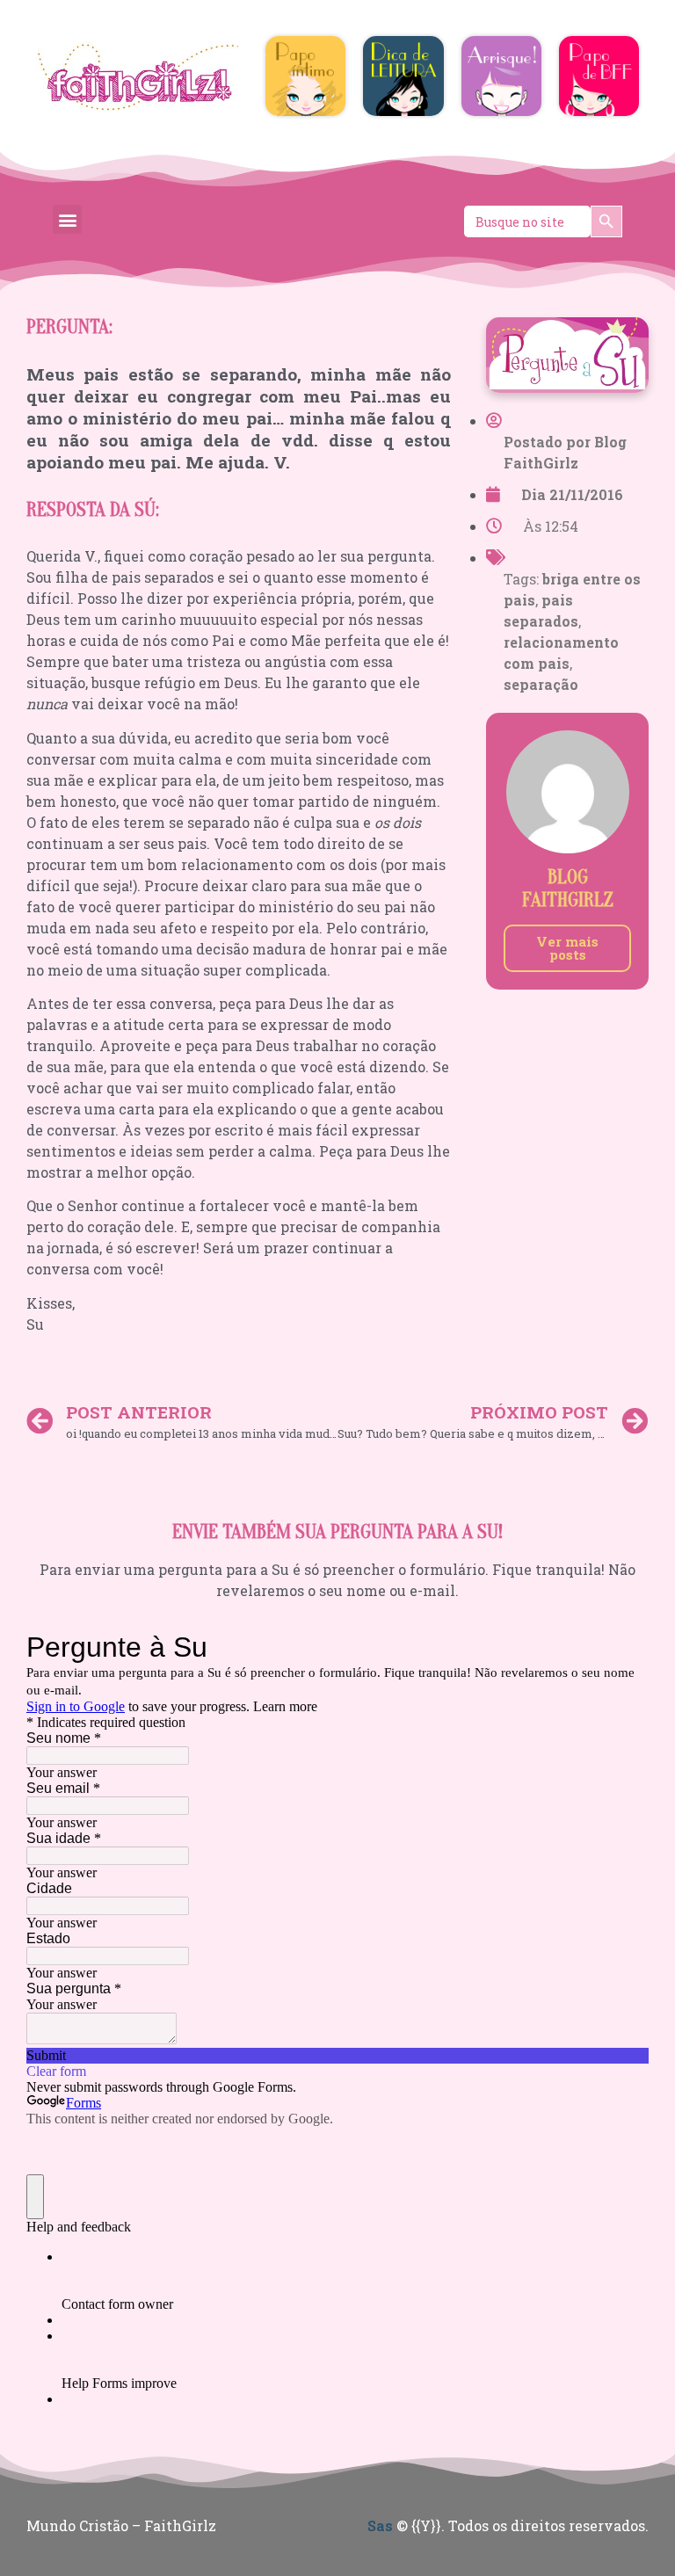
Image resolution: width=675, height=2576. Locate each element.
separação (541, 684)
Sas (380, 2525)
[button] (67, 219)
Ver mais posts (567, 948)
